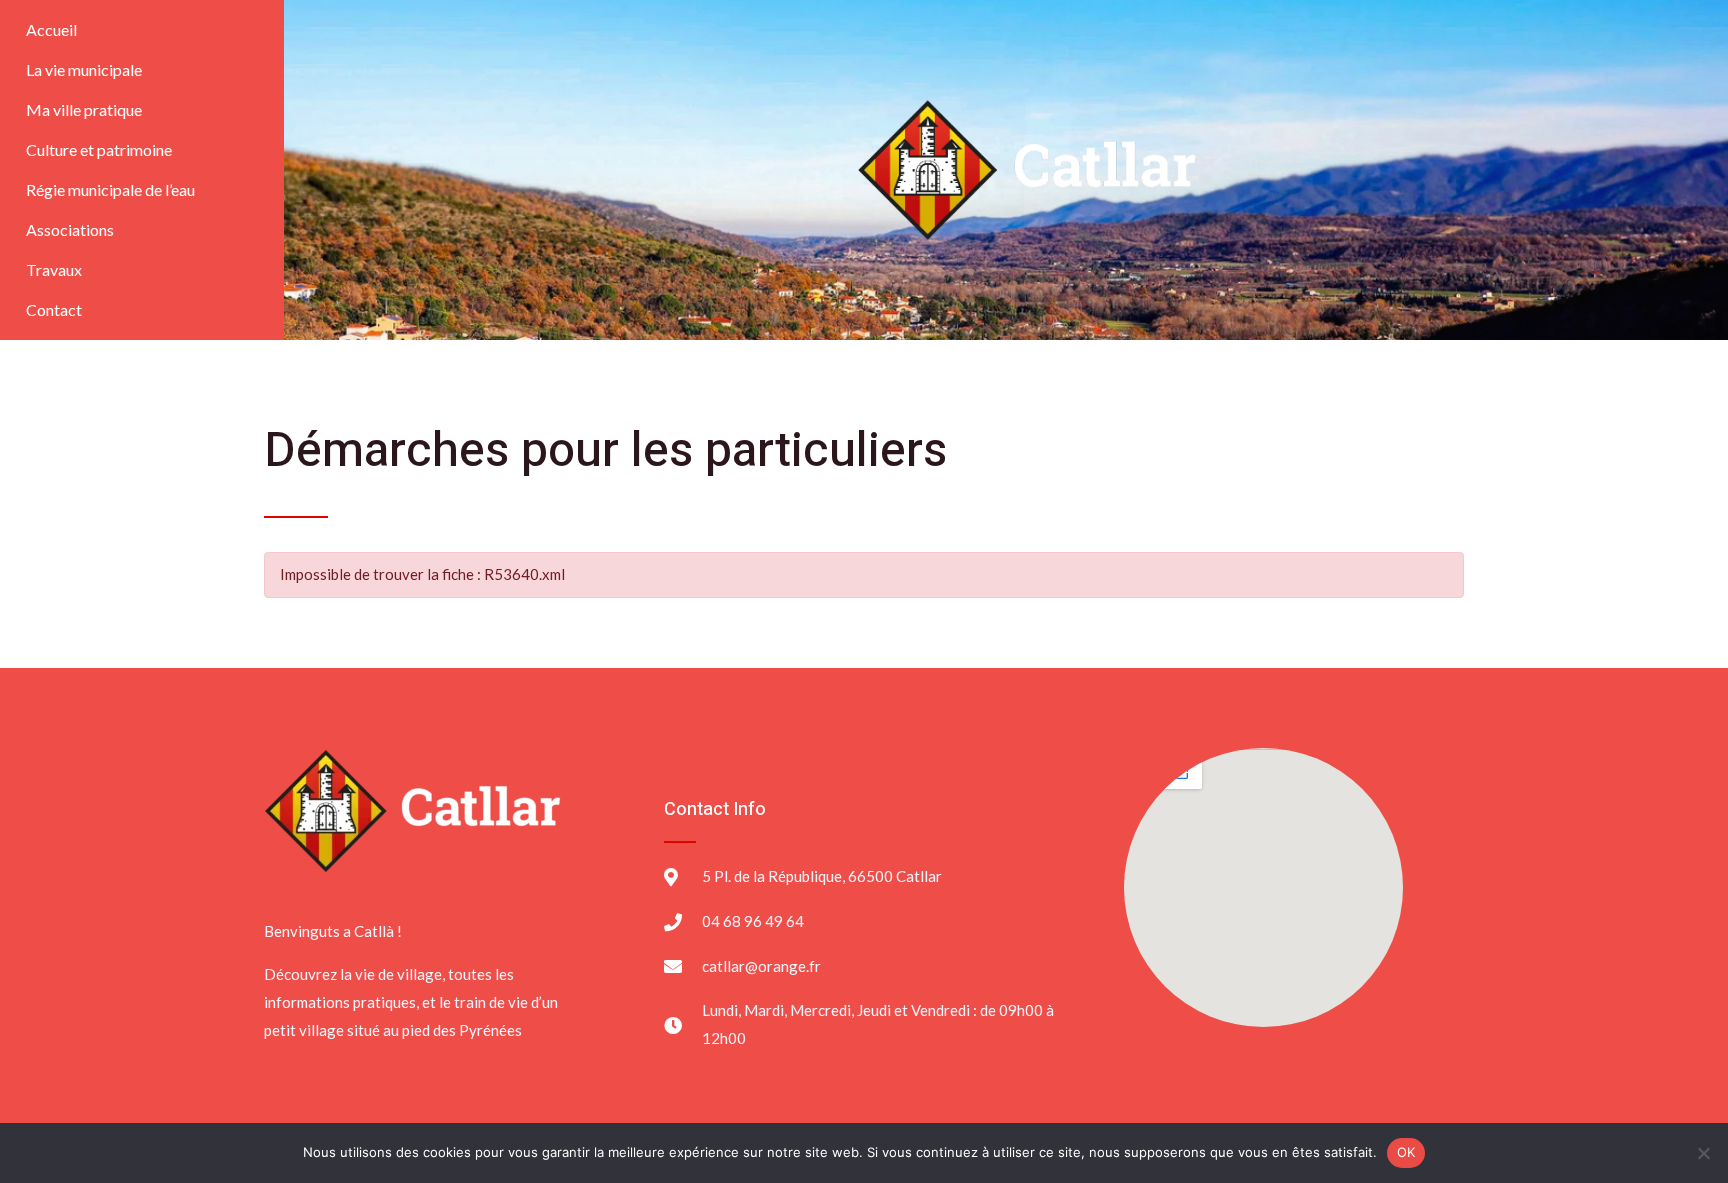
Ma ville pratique (84, 109)
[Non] (1703, 1153)
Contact (54, 309)
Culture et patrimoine (99, 149)
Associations (70, 229)
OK (1406, 1152)
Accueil (51, 29)
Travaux (54, 269)
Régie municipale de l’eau (110, 189)
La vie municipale (84, 69)
